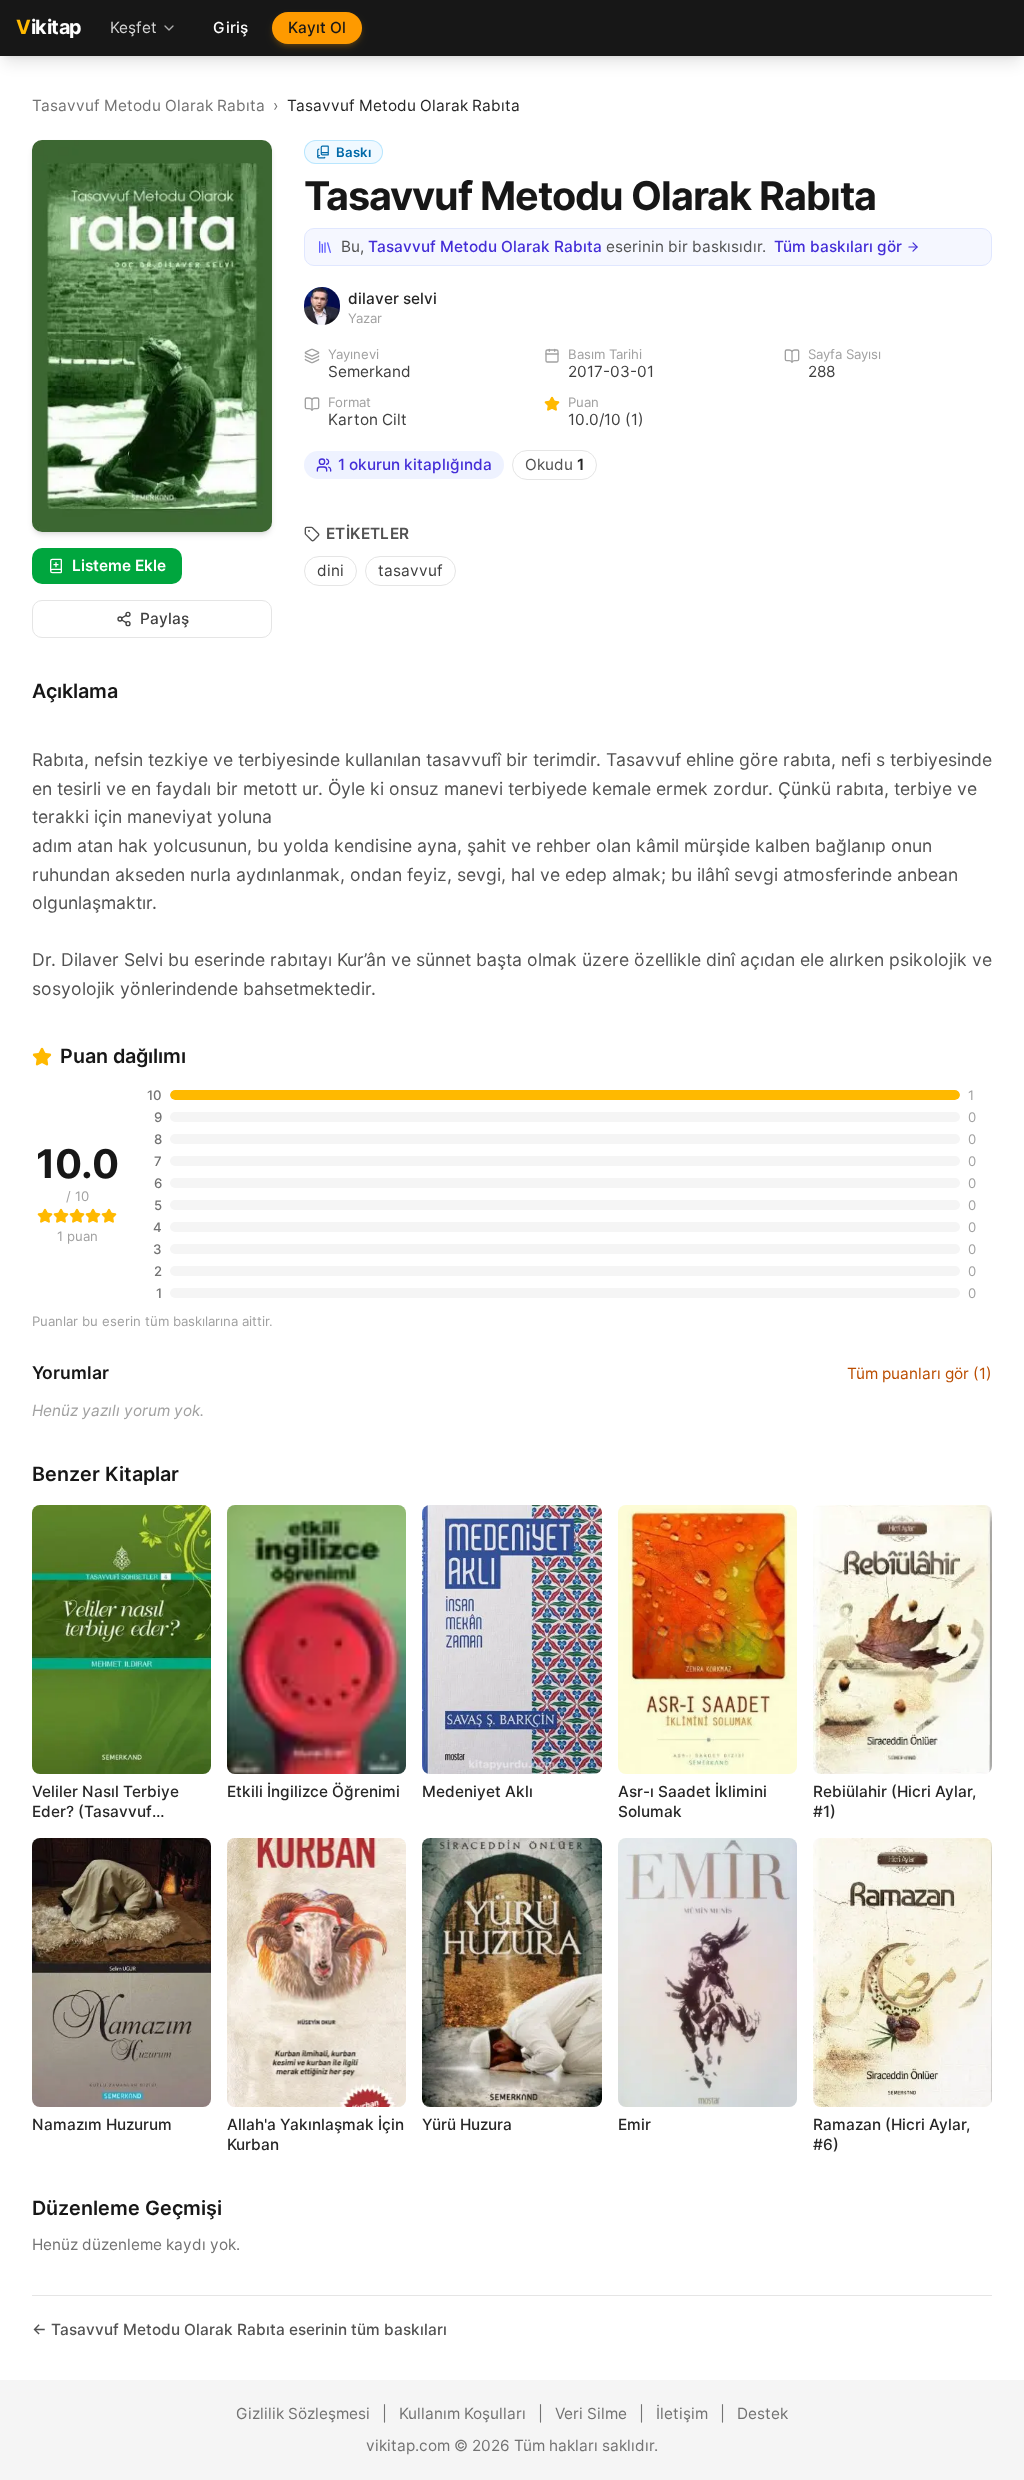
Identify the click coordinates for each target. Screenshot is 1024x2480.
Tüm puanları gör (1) (919, 1373)
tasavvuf (410, 570)
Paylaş (164, 618)
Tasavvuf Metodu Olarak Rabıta (148, 105)
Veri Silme (591, 2413)
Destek (762, 2413)
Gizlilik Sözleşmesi (303, 2413)
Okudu (554, 464)
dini (330, 570)
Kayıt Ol (317, 27)
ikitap (49, 27)
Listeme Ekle (119, 565)
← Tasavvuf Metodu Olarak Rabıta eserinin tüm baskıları (239, 2329)
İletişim (682, 2413)
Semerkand (369, 371)
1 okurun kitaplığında (415, 464)
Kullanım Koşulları (462, 2413)
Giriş (230, 27)
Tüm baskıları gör (838, 246)
